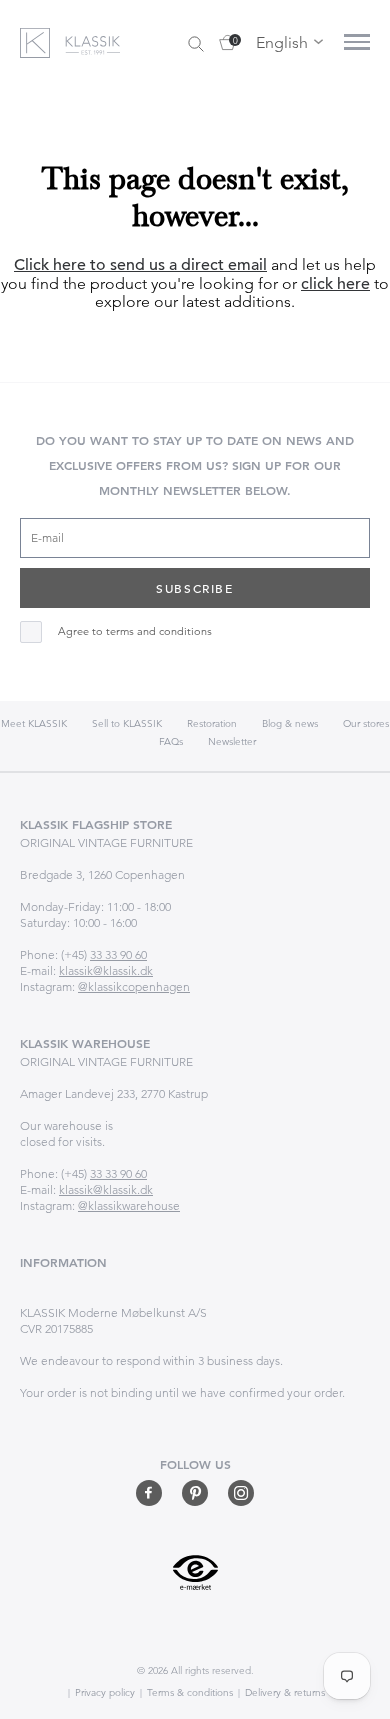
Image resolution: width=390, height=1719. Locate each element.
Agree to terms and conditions (135, 631)
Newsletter (232, 741)
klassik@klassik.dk (106, 970)
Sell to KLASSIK (127, 723)
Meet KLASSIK (34, 723)
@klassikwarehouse (129, 1205)
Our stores (366, 723)
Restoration (212, 723)
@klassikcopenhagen (134, 986)
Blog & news (290, 723)
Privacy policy (103, 1692)
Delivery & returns (283, 1692)
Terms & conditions (188, 1692)
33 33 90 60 (118, 954)
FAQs (171, 741)
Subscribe (194, 588)
